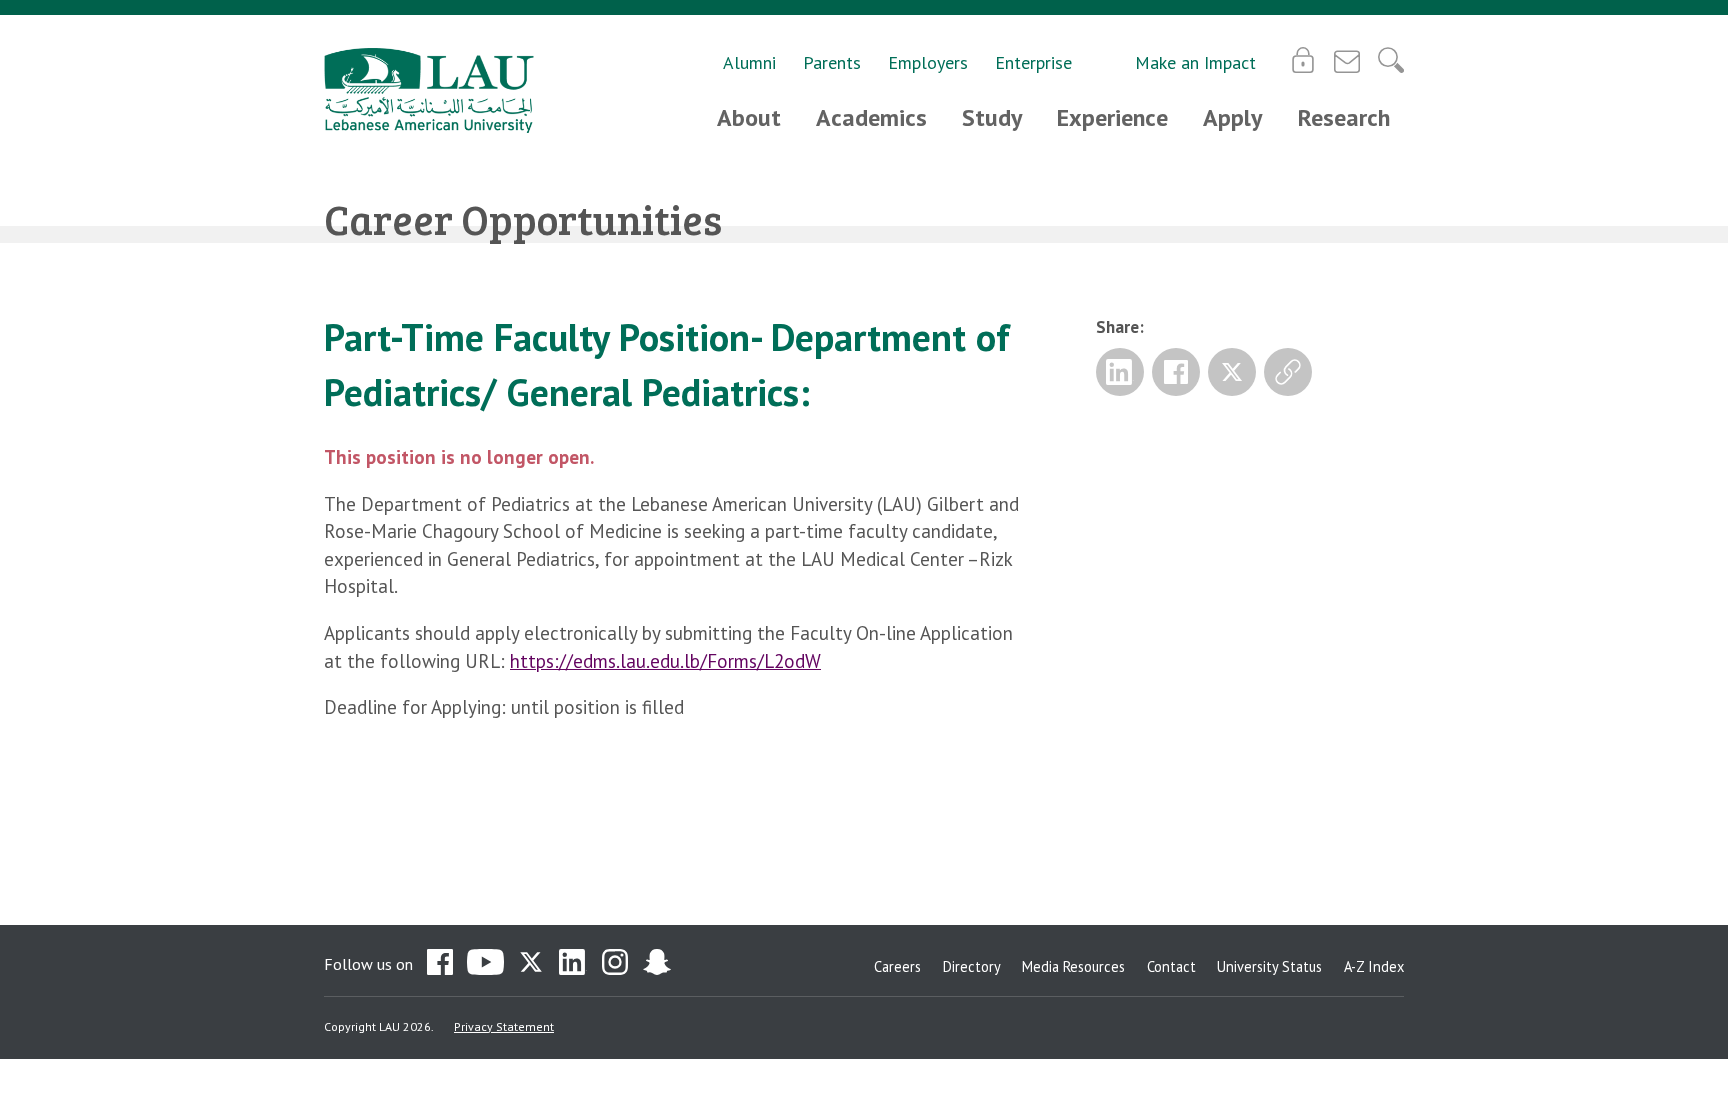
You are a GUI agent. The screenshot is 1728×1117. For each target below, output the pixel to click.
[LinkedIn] (1120, 372)
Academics (871, 117)
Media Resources (1073, 966)
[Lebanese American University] (429, 90)
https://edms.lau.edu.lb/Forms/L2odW (665, 661)
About (749, 117)
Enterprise (1033, 62)
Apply (1232, 117)
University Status (1269, 966)
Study (992, 117)
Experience (1112, 117)
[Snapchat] (657, 964)
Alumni (749, 62)
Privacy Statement (504, 1026)
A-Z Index (1374, 966)
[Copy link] (1288, 372)
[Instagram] (615, 964)
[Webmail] (1347, 60)
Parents (832, 62)
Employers (928, 62)
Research (1344, 117)
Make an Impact (1195, 62)
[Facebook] (1176, 372)
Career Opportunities (523, 218)
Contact (1171, 966)
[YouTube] (485, 964)
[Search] (1391, 60)
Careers (897, 966)
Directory (972, 966)
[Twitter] (1232, 372)
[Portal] (1303, 60)
